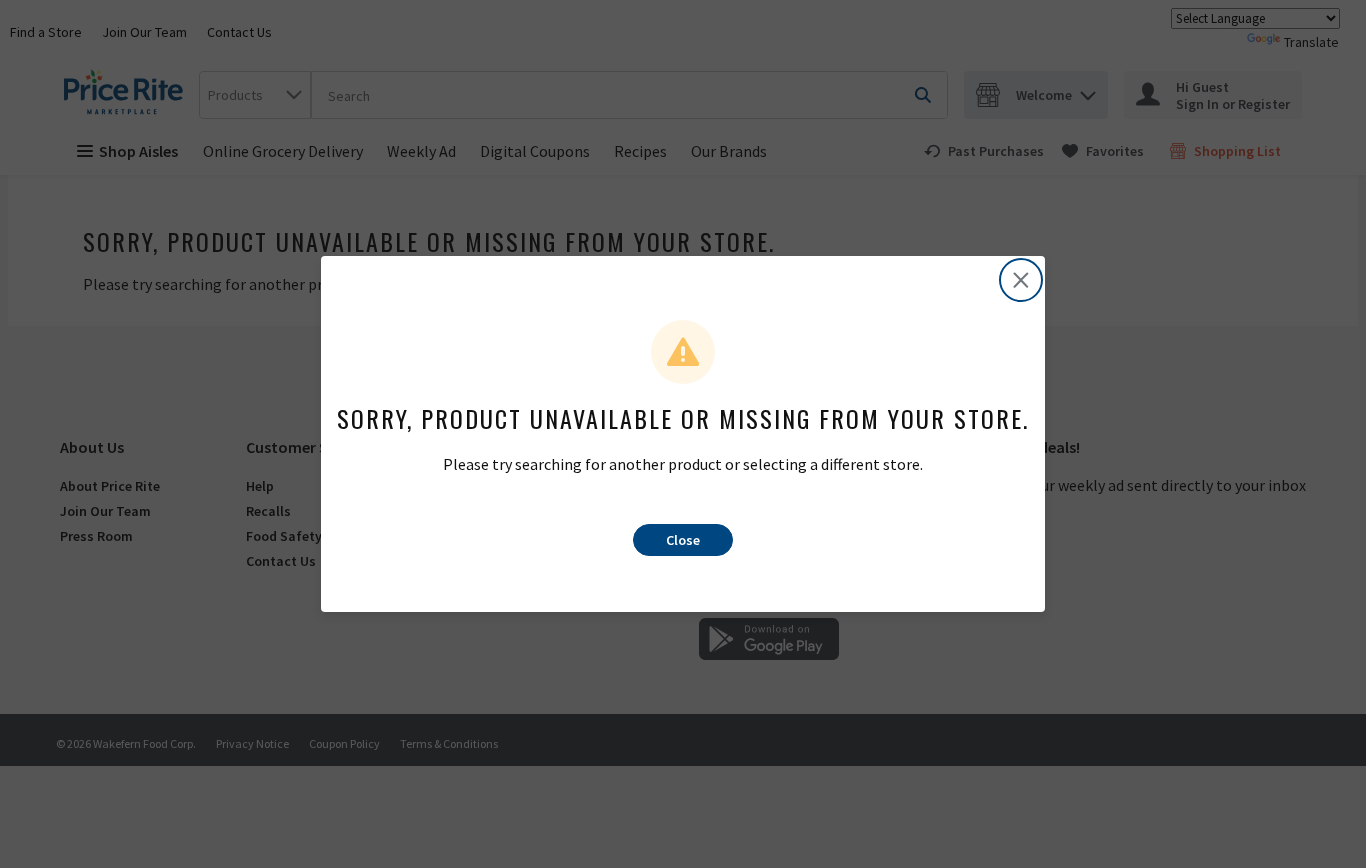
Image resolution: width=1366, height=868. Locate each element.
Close (683, 540)
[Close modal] (1021, 280)
